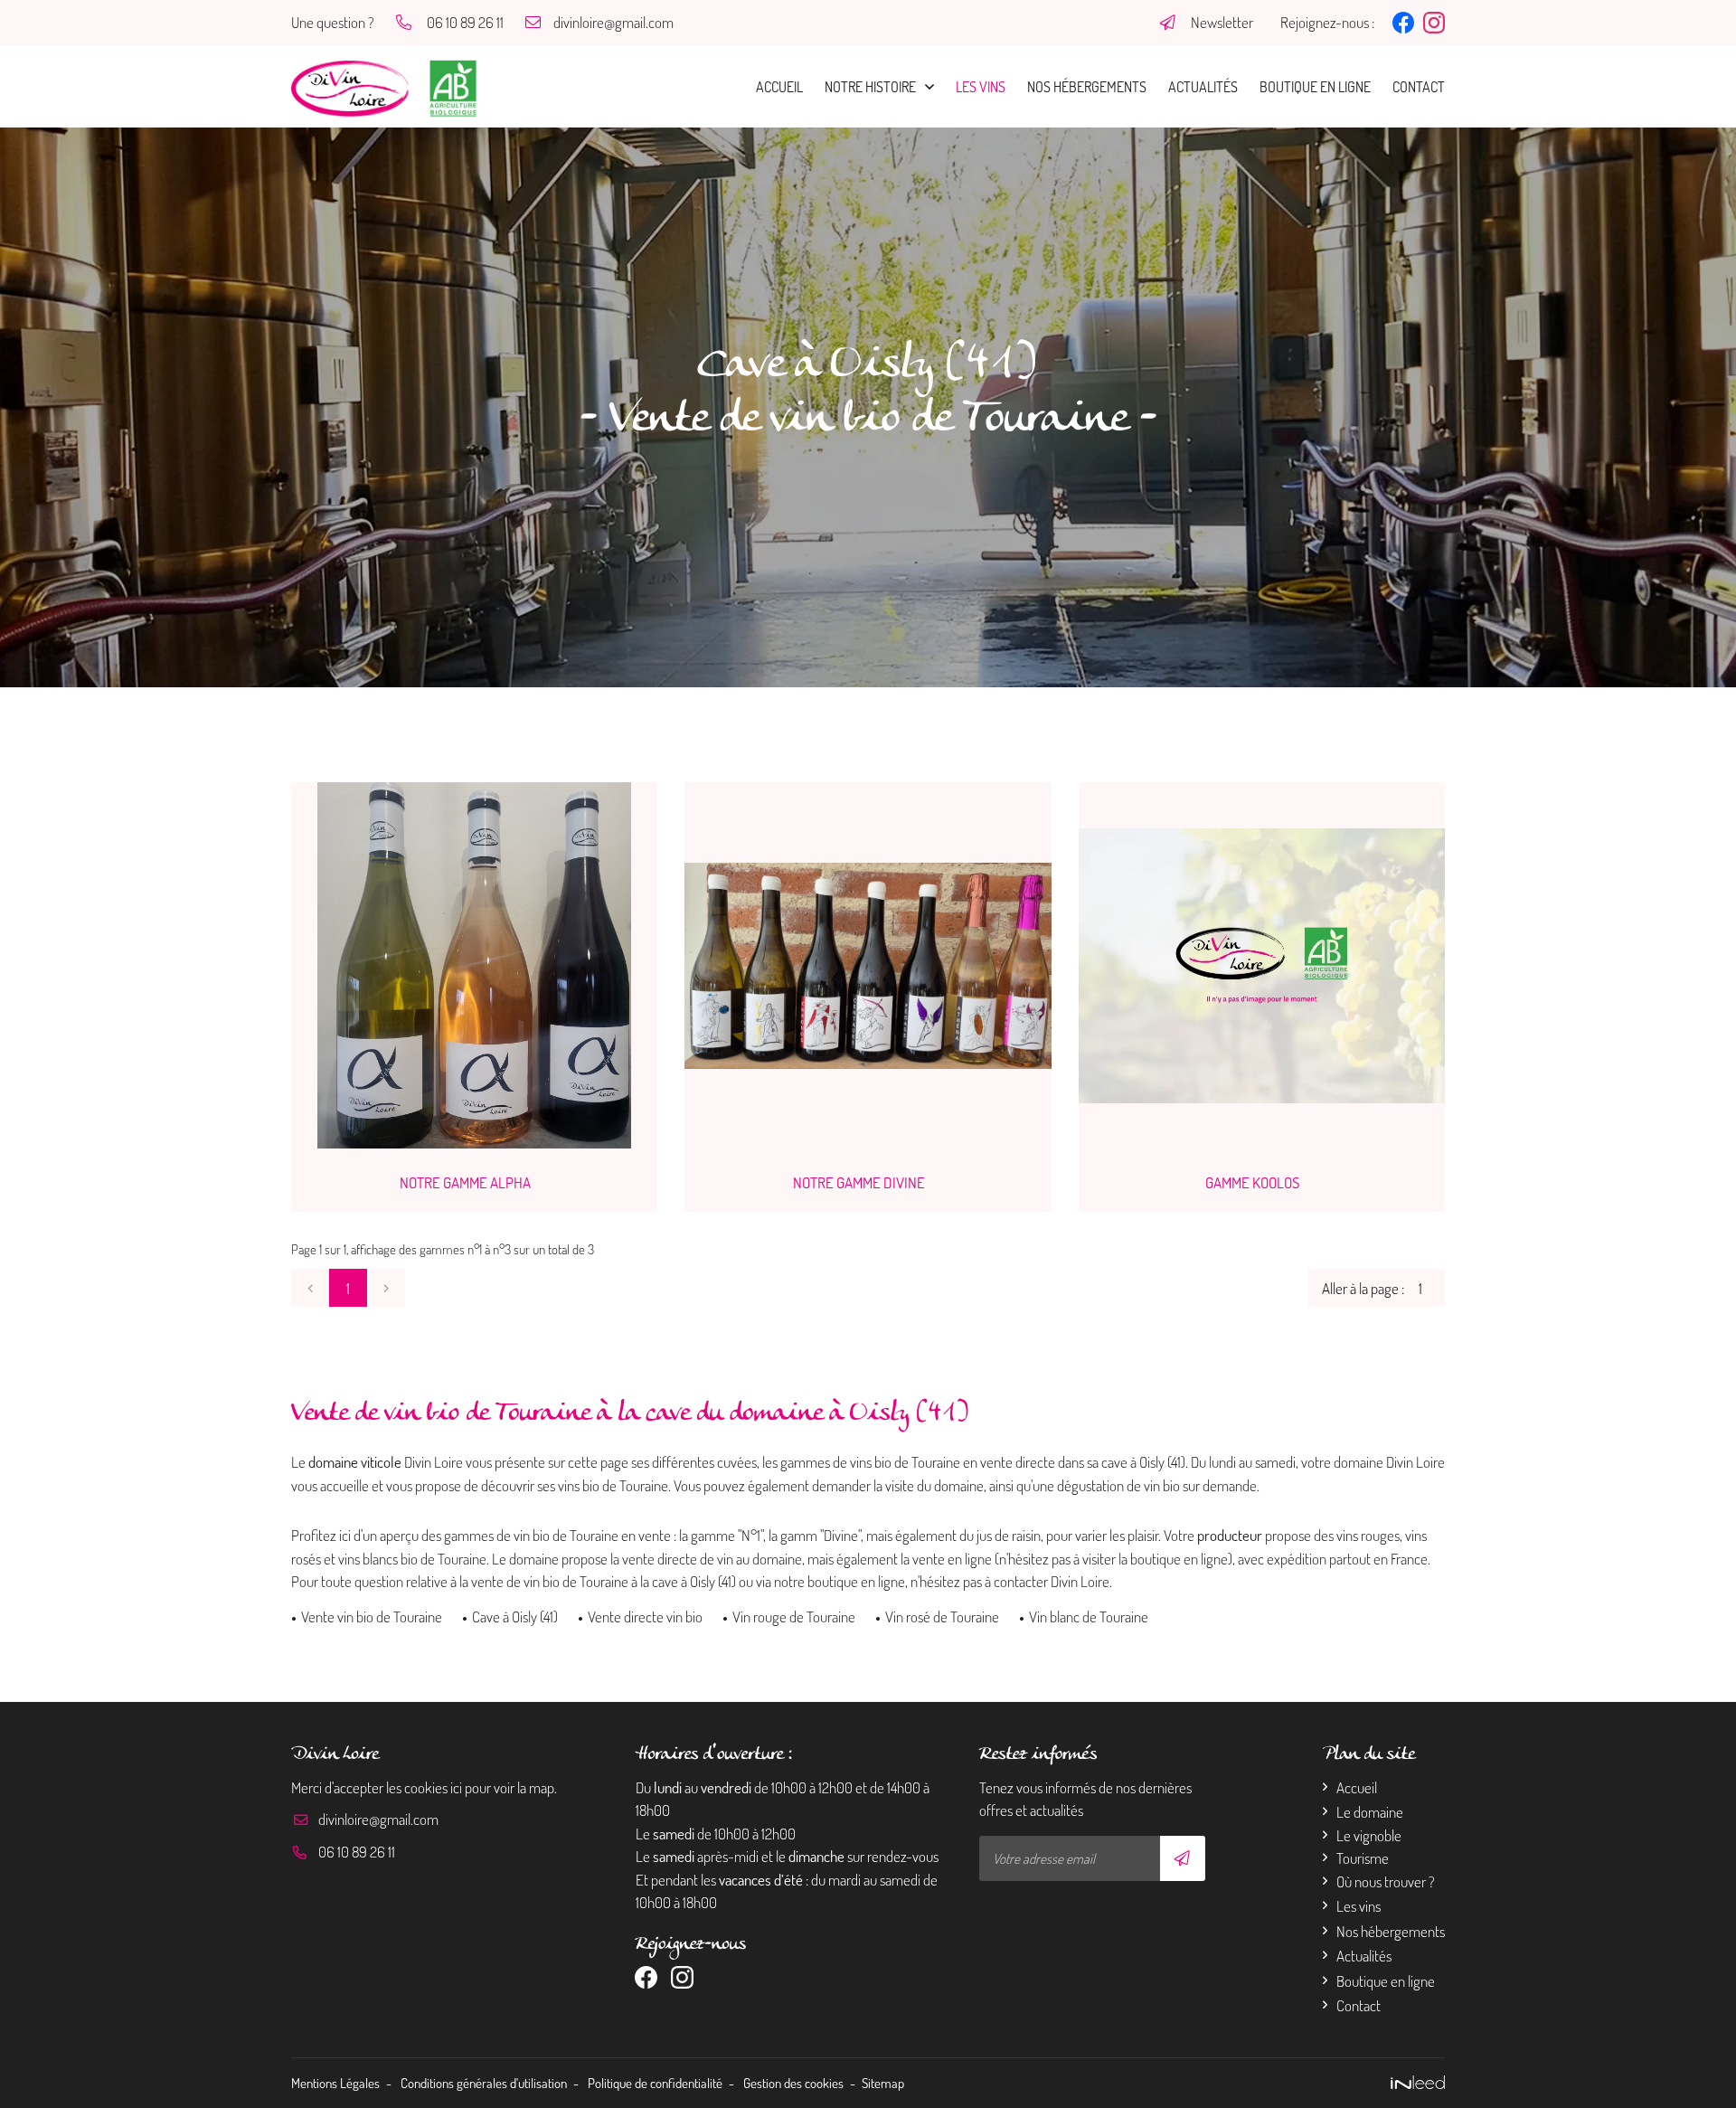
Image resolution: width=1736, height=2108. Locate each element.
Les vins (981, 87)
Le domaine (1370, 1812)
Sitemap (883, 2083)
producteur (1230, 1535)
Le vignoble (1369, 1835)
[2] (386, 1288)
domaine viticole (355, 1462)
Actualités (1203, 87)
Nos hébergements (1087, 87)
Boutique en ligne (1315, 87)
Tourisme (1363, 1858)
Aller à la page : (1363, 1288)
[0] (310, 1288)
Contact (1419, 87)
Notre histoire (870, 87)
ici (456, 1787)
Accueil (779, 87)
